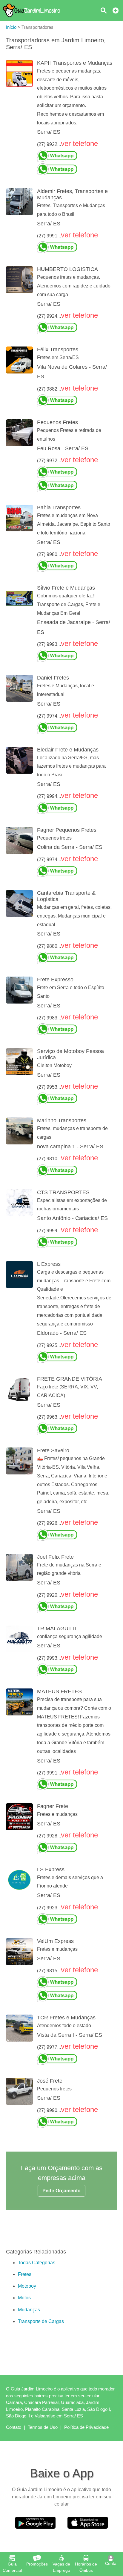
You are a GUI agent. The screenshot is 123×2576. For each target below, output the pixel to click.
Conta (111, 2563)
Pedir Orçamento (61, 2191)
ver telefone (79, 143)
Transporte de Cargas (41, 2321)
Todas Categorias (37, 2263)
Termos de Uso (43, 2427)
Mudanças (29, 2310)
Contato (14, 2427)
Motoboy (27, 2286)
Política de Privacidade (86, 2427)
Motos (24, 2298)
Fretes (25, 2274)
